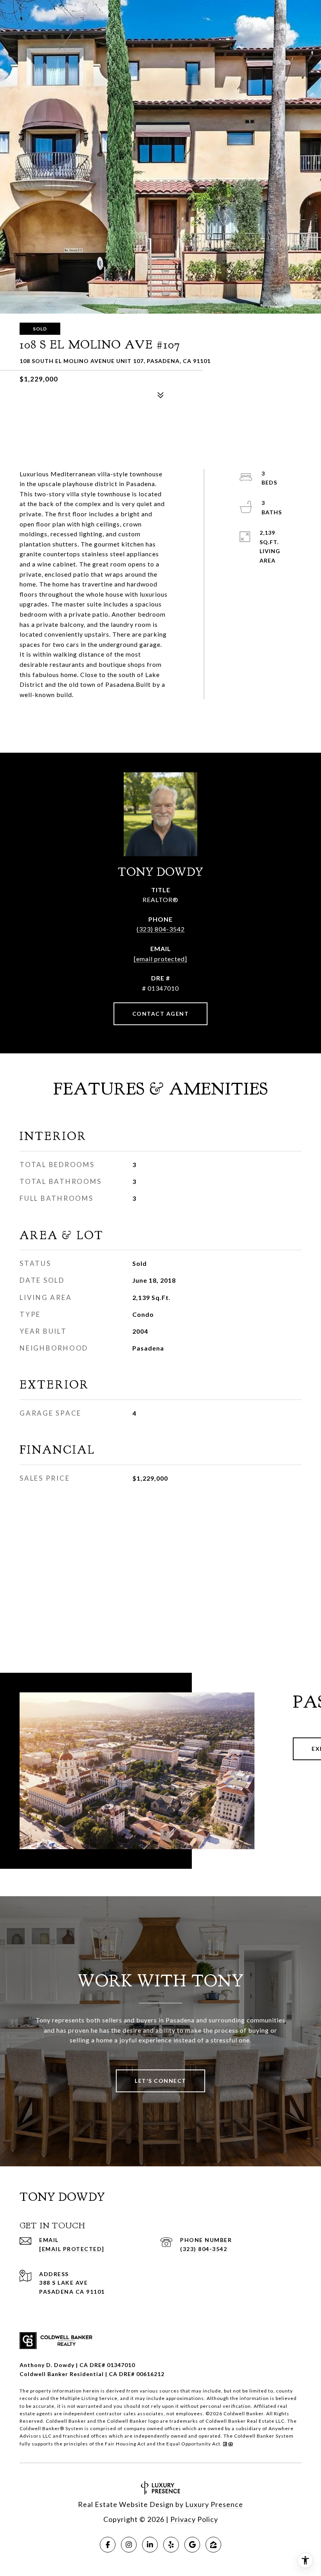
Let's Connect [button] (160, 2081)
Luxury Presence (214, 2504)
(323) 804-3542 (161, 929)
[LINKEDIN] (150, 2545)
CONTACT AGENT (161, 1014)
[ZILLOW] (213, 2545)
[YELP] (171, 2545)
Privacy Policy (194, 2519)
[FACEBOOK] (108, 2545)
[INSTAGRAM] (129, 2545)
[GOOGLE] (192, 2545)
